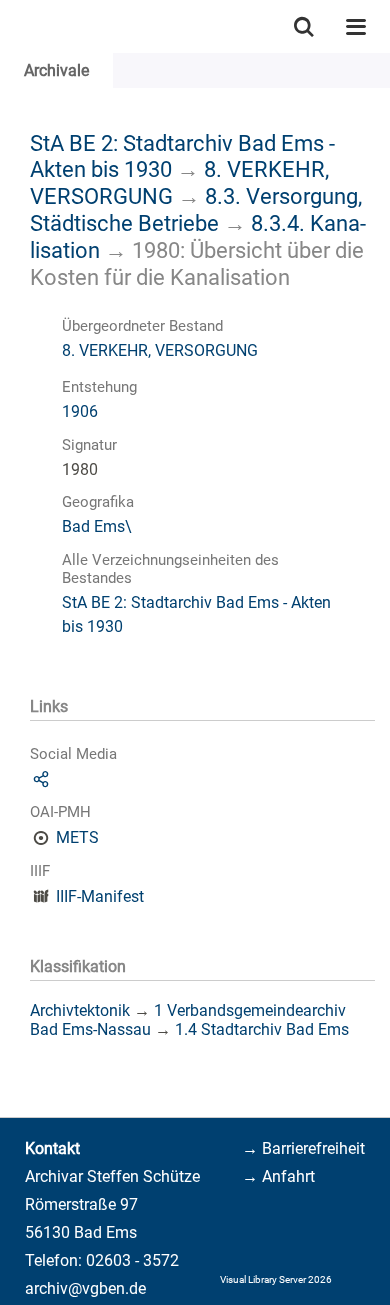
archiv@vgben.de (85, 1288)
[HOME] (10, 26)
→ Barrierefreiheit (303, 1148)
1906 (80, 411)
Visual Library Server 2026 (276, 1279)
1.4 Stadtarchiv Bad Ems (262, 1029)
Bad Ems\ (97, 526)
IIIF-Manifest (100, 896)
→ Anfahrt (278, 1176)
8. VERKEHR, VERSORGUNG (160, 350)
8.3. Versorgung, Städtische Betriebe (196, 209)
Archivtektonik (80, 1010)
